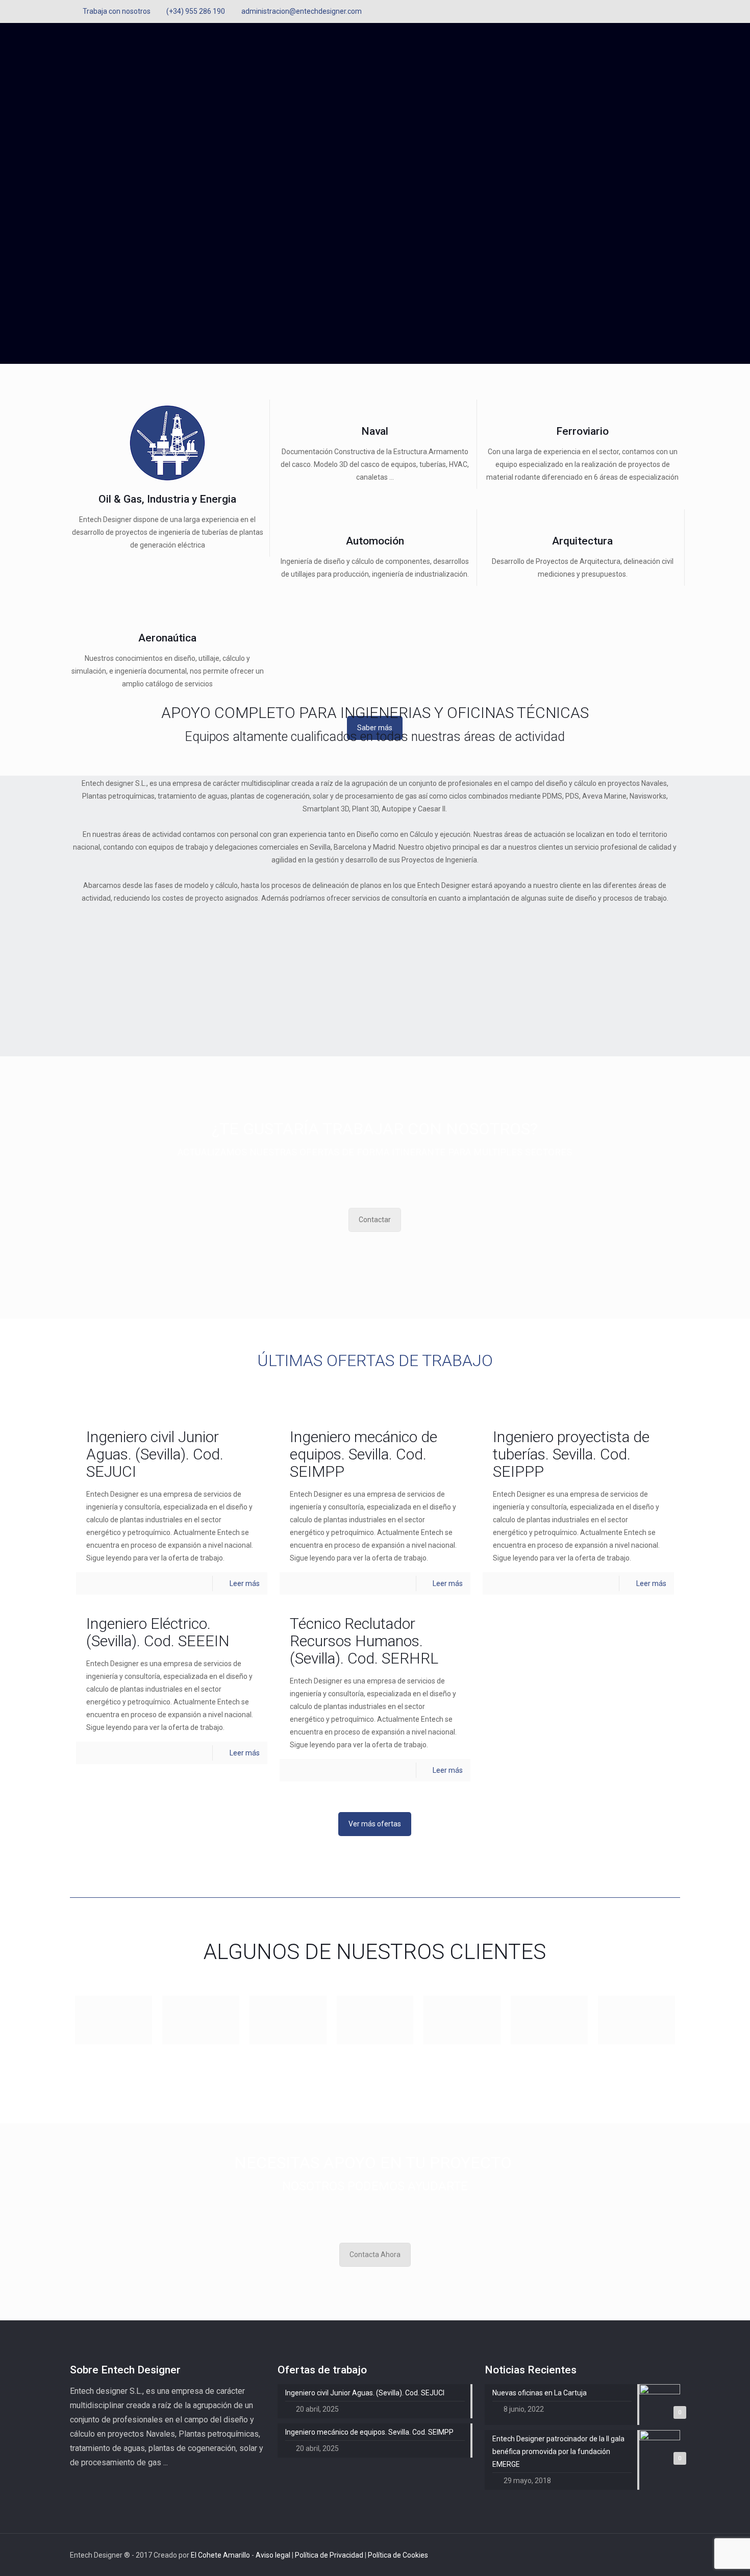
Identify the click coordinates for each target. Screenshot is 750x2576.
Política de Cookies (398, 2555)
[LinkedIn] (675, 11)
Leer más (245, 1583)
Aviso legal (274, 2555)
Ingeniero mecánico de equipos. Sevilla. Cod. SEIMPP (364, 1454)
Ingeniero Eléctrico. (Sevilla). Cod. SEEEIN (158, 1632)
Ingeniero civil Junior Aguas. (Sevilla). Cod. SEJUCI (155, 1454)
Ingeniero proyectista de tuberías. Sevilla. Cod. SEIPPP (571, 1454)
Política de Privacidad (330, 2555)
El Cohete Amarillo (221, 2555)
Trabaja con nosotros (117, 11)
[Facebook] (647, 11)
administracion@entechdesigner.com (302, 11)
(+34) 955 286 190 (196, 11)
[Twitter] (661, 11)
